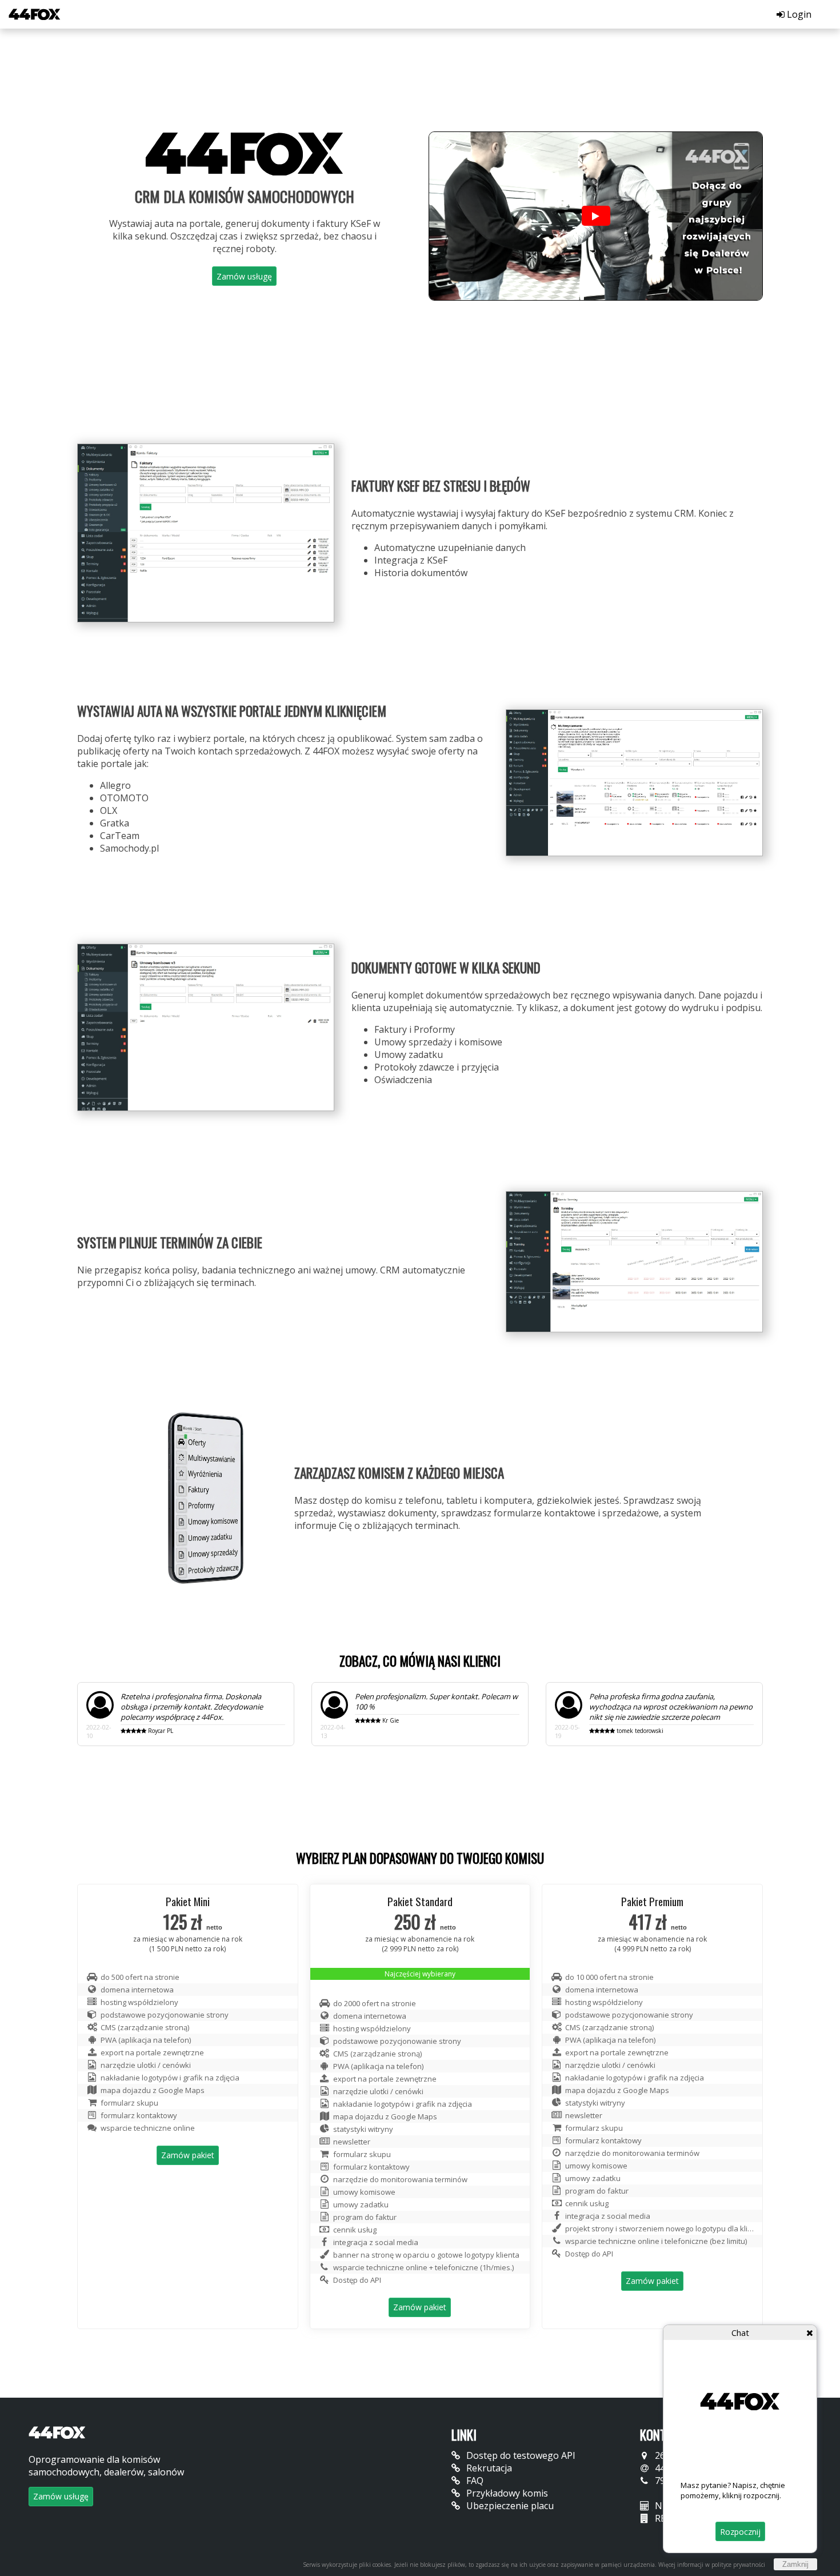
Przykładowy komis (506, 2493)
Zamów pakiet (188, 2155)
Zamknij (795, 2564)
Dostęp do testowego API (520, 2455)
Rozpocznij (740, 2532)
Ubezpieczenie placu (509, 2506)
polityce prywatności (738, 2565)
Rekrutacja (488, 2468)
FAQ (474, 2481)
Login (798, 14)
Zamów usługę (244, 276)
